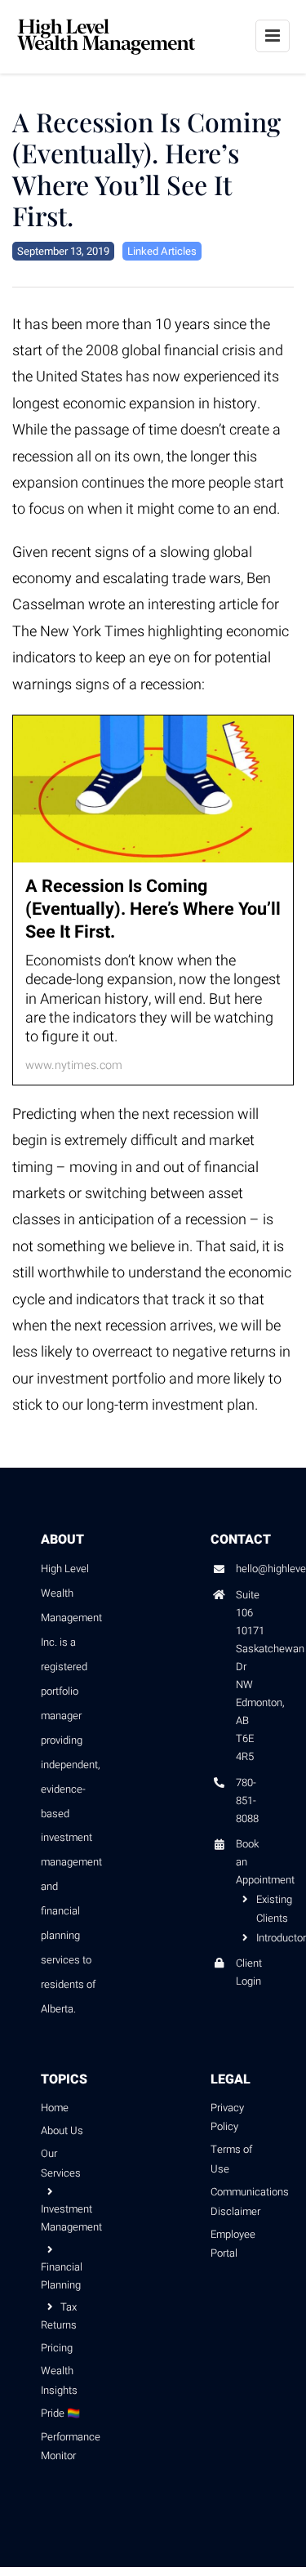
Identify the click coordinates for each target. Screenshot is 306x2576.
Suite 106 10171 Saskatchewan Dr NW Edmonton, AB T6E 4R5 (251, 1676)
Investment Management (69, 2218)
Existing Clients (261, 1908)
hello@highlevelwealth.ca (251, 1569)
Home (55, 2108)
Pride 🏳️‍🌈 (60, 2413)
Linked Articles (162, 251)
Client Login (249, 1972)
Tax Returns (59, 2316)
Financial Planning (62, 2276)
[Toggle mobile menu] (273, 36)
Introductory (261, 1938)
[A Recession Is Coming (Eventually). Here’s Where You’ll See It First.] (153, 900)
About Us (62, 2130)
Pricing (57, 2348)
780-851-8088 (247, 1801)
